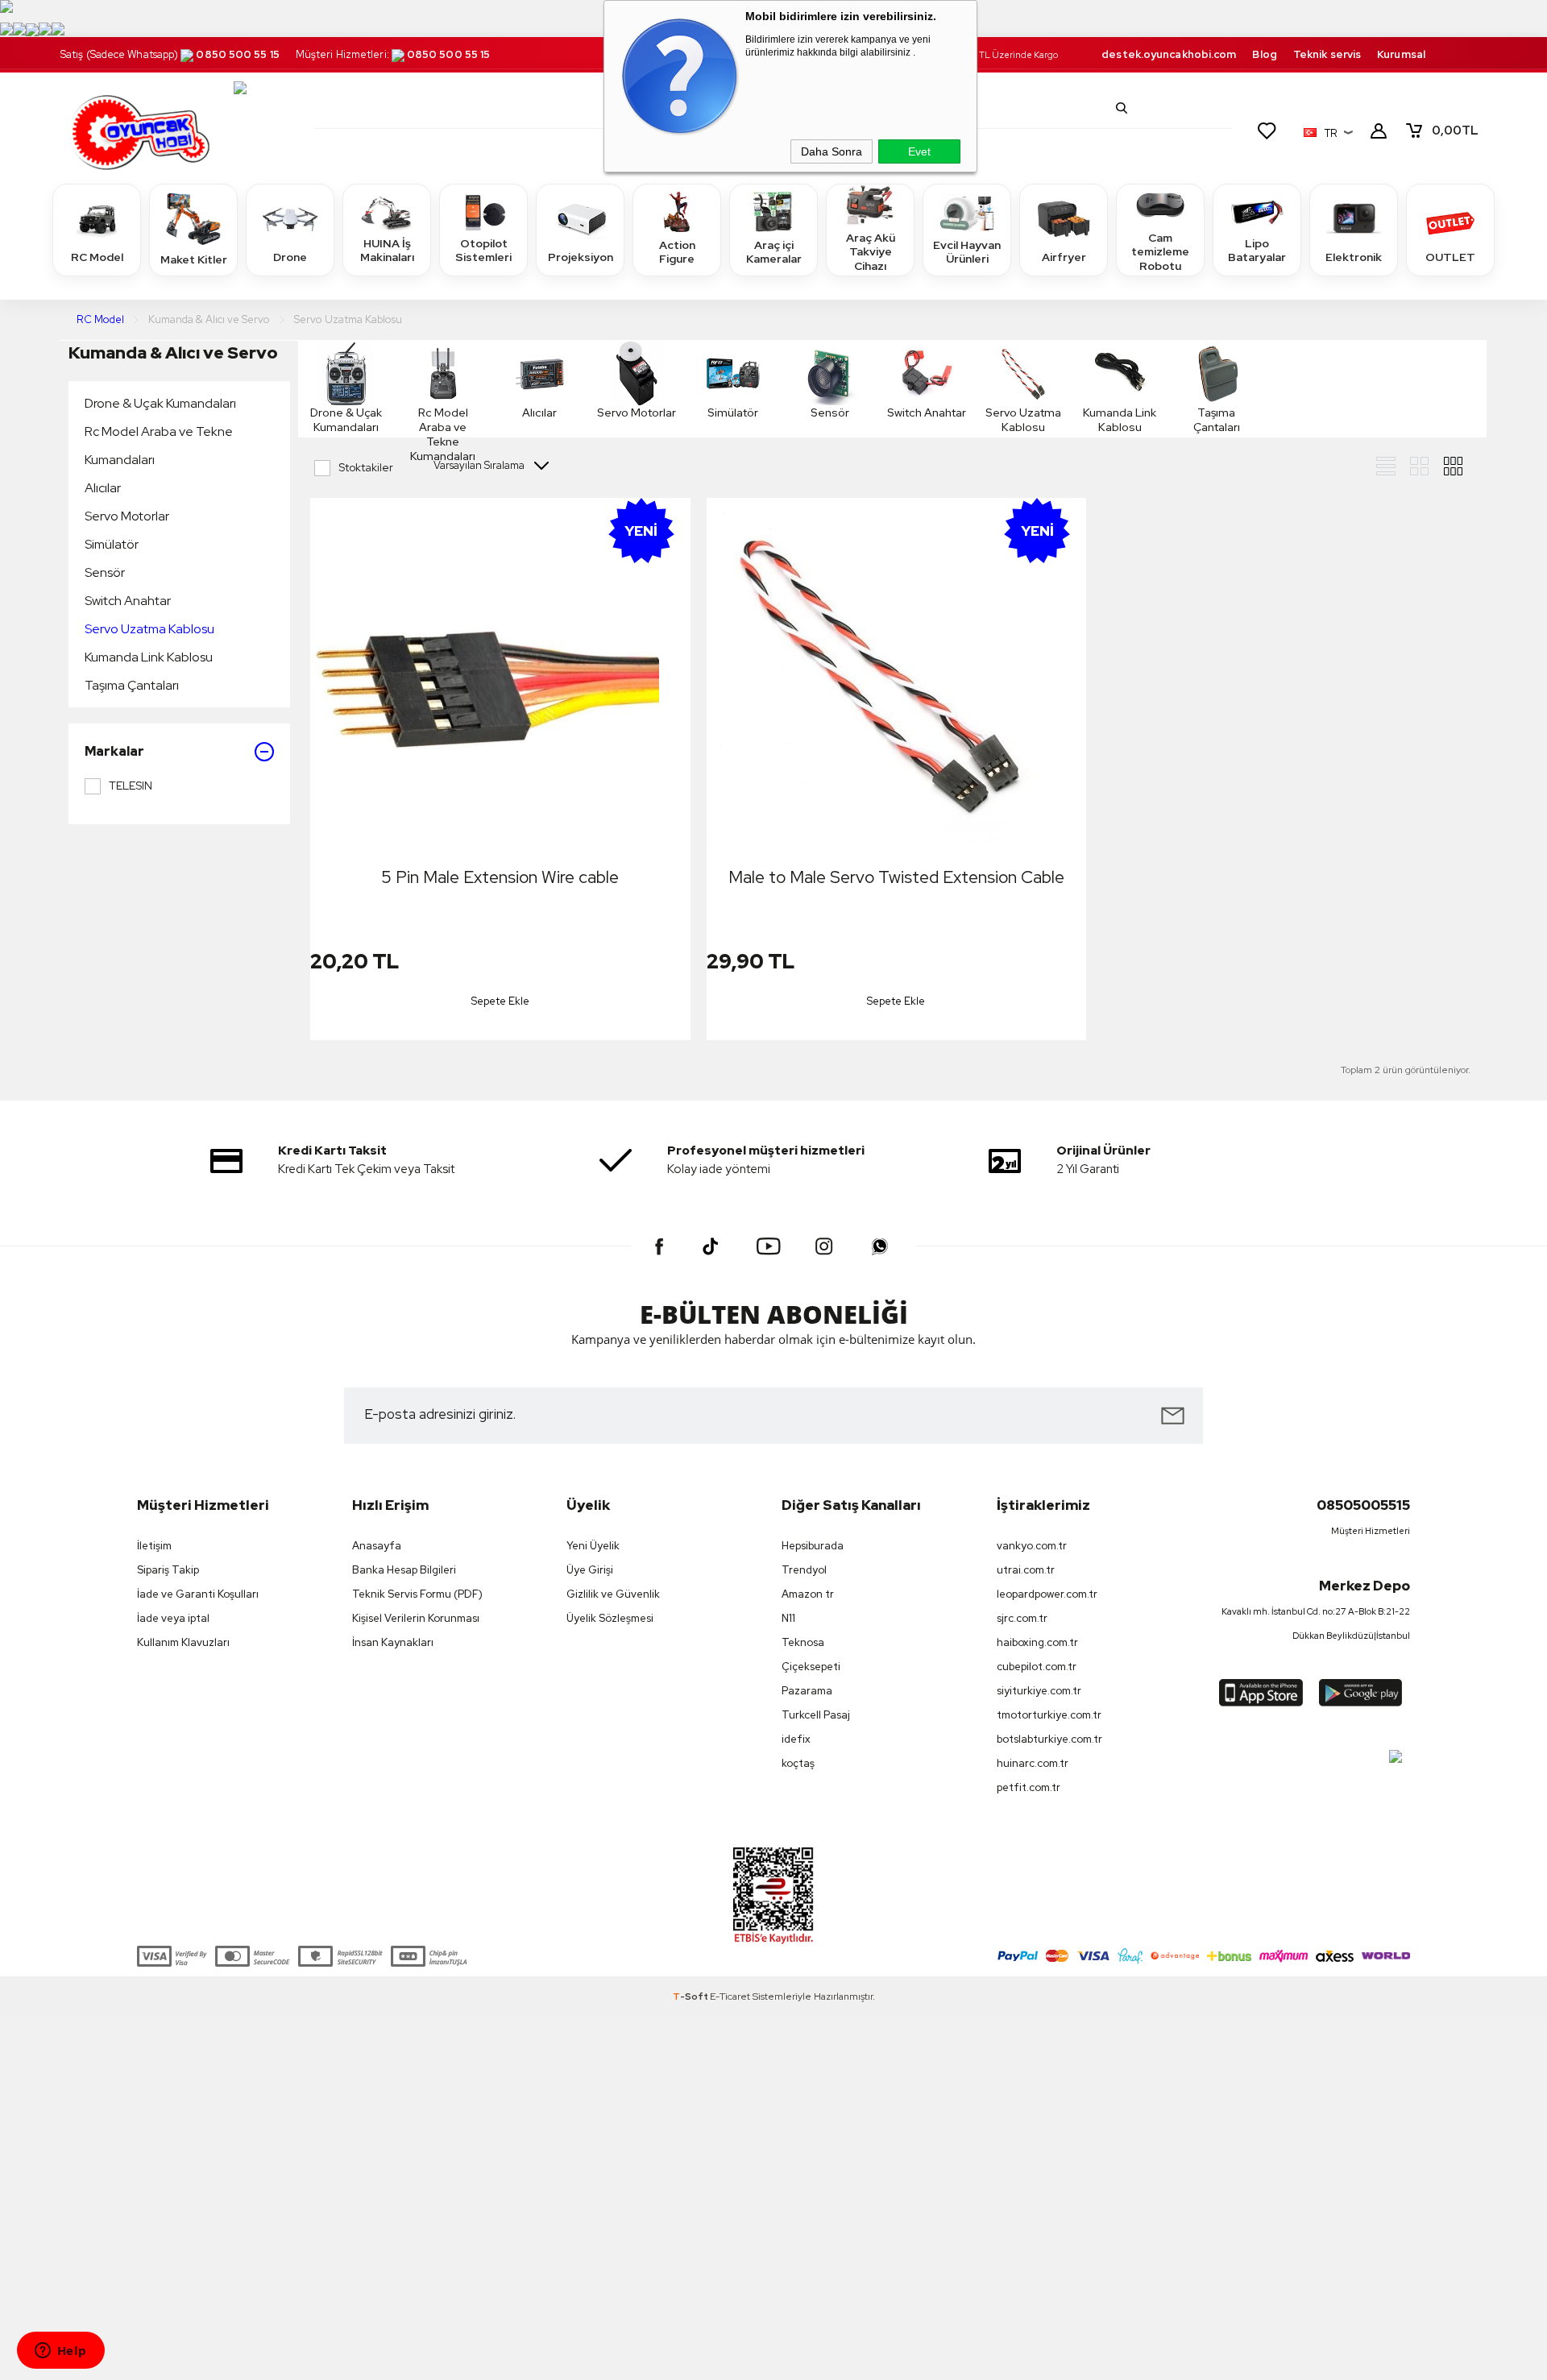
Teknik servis (1327, 54)
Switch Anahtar (128, 601)
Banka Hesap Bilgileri (404, 1570)
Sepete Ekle (500, 1001)
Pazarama (807, 1691)
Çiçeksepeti (811, 1667)
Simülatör (112, 544)
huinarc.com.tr (1033, 1763)
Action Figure (677, 252)
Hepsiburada (813, 1546)
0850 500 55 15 (237, 54)
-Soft (691, 1996)
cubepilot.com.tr (1037, 1667)
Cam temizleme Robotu (1160, 252)
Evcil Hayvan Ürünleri (967, 252)
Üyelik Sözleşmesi (610, 1618)
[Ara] (1122, 108)
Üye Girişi (590, 1570)
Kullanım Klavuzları (183, 1642)
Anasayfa (377, 1546)
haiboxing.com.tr (1037, 1642)
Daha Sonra (832, 151)
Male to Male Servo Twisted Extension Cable (896, 877)
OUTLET (1450, 257)
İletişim (154, 1546)
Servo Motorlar (127, 516)
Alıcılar (103, 488)
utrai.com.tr (1026, 1570)
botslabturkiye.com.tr (1049, 1739)
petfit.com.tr (1029, 1787)
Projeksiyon (581, 257)
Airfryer (1064, 257)
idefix (796, 1739)
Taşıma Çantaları (132, 685)
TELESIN (131, 786)
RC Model (97, 257)
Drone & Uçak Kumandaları (160, 403)
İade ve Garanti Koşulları (198, 1594)
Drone (290, 257)
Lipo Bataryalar (1257, 251)
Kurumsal (1401, 54)
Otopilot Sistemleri (483, 251)
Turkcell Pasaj (816, 1715)
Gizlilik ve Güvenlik (613, 1594)
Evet (919, 151)
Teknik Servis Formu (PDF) (417, 1594)
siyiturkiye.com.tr (1039, 1691)
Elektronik (1354, 257)
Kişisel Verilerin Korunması (416, 1618)
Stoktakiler (366, 467)
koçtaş (798, 1763)
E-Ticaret (730, 1996)
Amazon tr (808, 1594)
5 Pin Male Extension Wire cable (500, 877)
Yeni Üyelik (593, 1546)
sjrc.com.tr (1022, 1618)
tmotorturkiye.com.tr (1049, 1715)
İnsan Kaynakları (393, 1642)
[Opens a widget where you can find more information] (60, 2352)
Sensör (105, 572)
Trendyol (804, 1570)
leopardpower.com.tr (1047, 1594)
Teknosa (803, 1642)
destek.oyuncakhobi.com (1169, 54)
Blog (1264, 54)
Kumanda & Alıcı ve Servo (173, 352)
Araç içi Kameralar (774, 252)
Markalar (114, 751)
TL (1455, 131)
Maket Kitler (194, 259)
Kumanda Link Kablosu (149, 657)
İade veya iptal (173, 1618)
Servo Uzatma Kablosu (149, 629)
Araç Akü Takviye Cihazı (871, 252)
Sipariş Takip (168, 1570)
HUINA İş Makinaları (387, 251)
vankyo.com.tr (1032, 1546)
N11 (788, 1618)
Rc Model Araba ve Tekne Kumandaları (159, 446)
